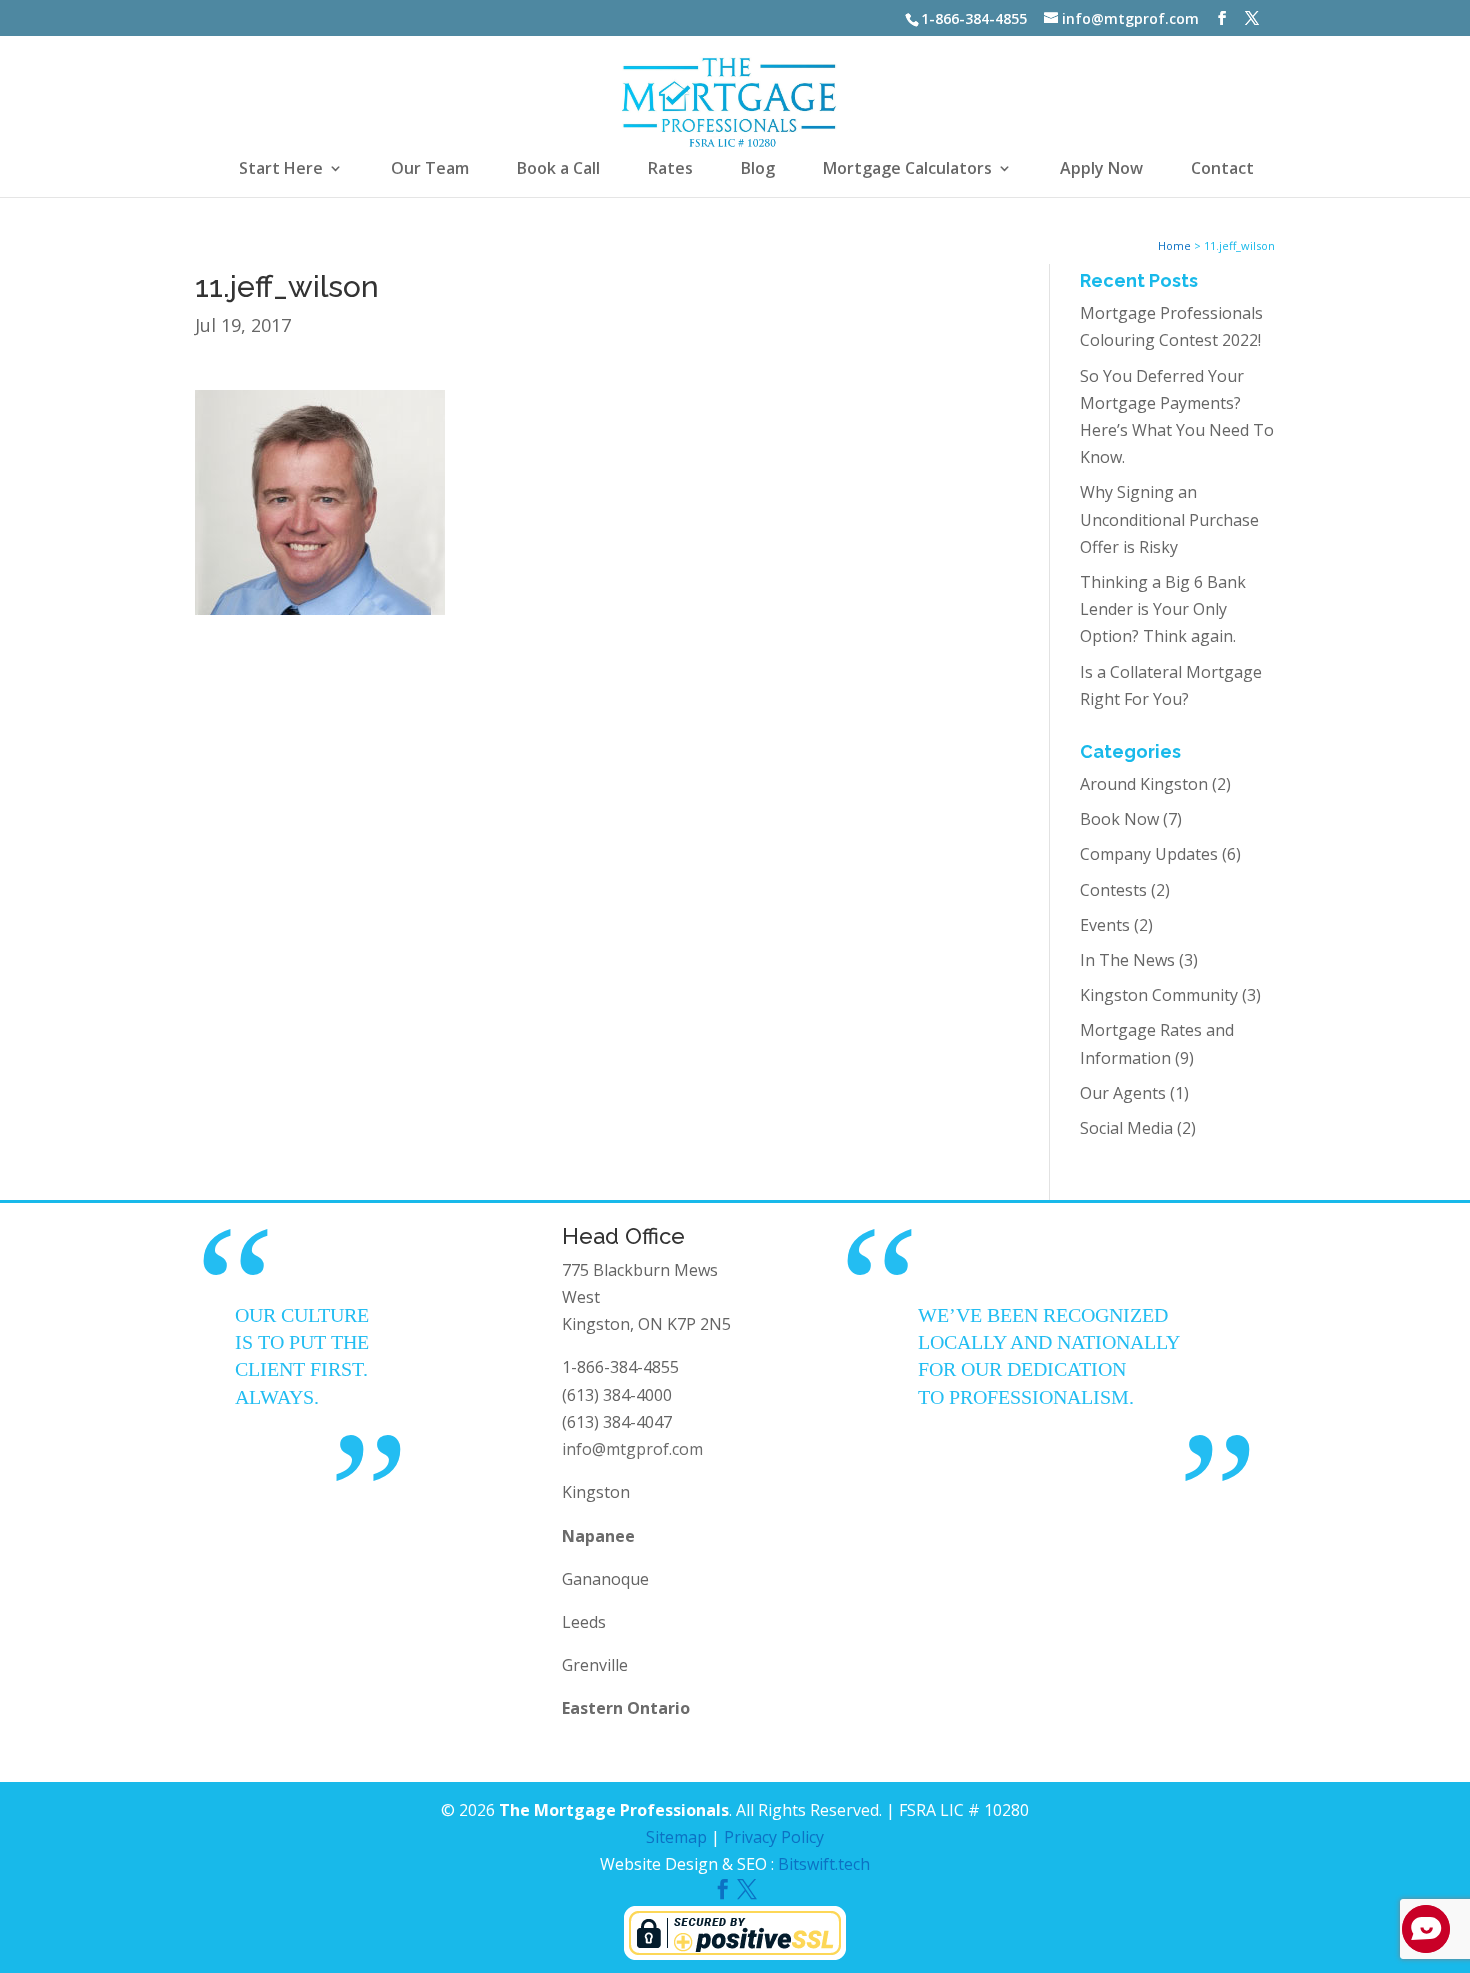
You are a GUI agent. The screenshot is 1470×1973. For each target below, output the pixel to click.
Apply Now (1101, 170)
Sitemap (676, 1837)
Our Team (430, 170)
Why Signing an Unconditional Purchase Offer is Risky (1169, 519)
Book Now (1119, 819)
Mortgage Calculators (907, 170)
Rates (670, 170)
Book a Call (558, 170)
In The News (1127, 960)
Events (1105, 925)
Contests (1113, 890)
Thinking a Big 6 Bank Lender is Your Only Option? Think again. (1163, 609)
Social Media (1126, 1128)
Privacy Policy (774, 1837)
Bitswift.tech (824, 1864)
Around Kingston (1144, 784)
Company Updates (1149, 854)
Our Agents (1123, 1093)
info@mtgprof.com (632, 1449)
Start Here (281, 170)
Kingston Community (1159, 995)
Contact (1222, 170)
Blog (758, 170)
